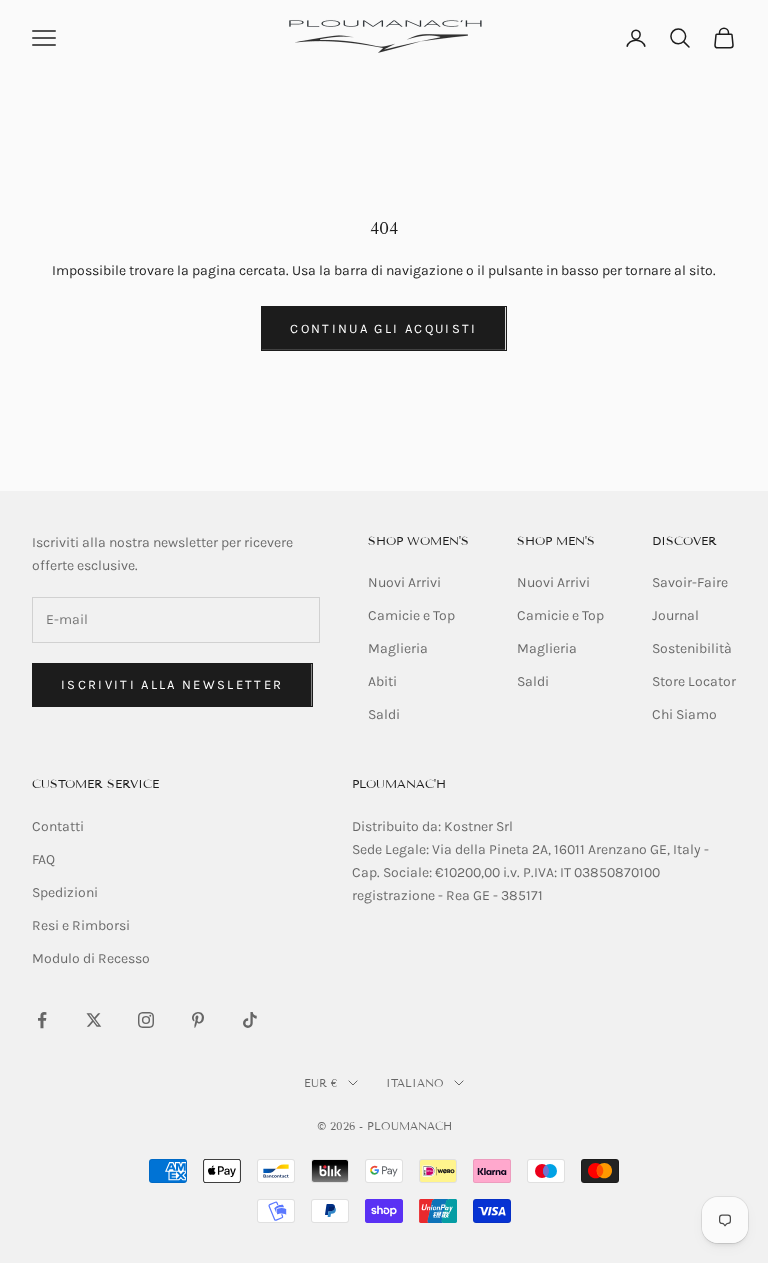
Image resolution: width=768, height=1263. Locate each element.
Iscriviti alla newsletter (172, 684)
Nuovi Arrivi (404, 582)
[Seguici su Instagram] (146, 1020)
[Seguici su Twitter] (94, 1020)
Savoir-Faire (690, 582)
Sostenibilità (692, 648)
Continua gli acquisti (383, 328)
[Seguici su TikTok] (250, 1020)
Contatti (58, 826)
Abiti (382, 681)
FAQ (43, 859)
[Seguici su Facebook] (42, 1020)
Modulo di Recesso (91, 958)
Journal (675, 615)
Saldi (384, 714)
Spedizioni (65, 892)
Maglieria (398, 648)
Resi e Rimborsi (81, 925)
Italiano (415, 1083)
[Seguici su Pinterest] (198, 1020)
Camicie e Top (411, 615)
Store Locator (694, 681)
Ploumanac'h (399, 783)
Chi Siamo (684, 714)
